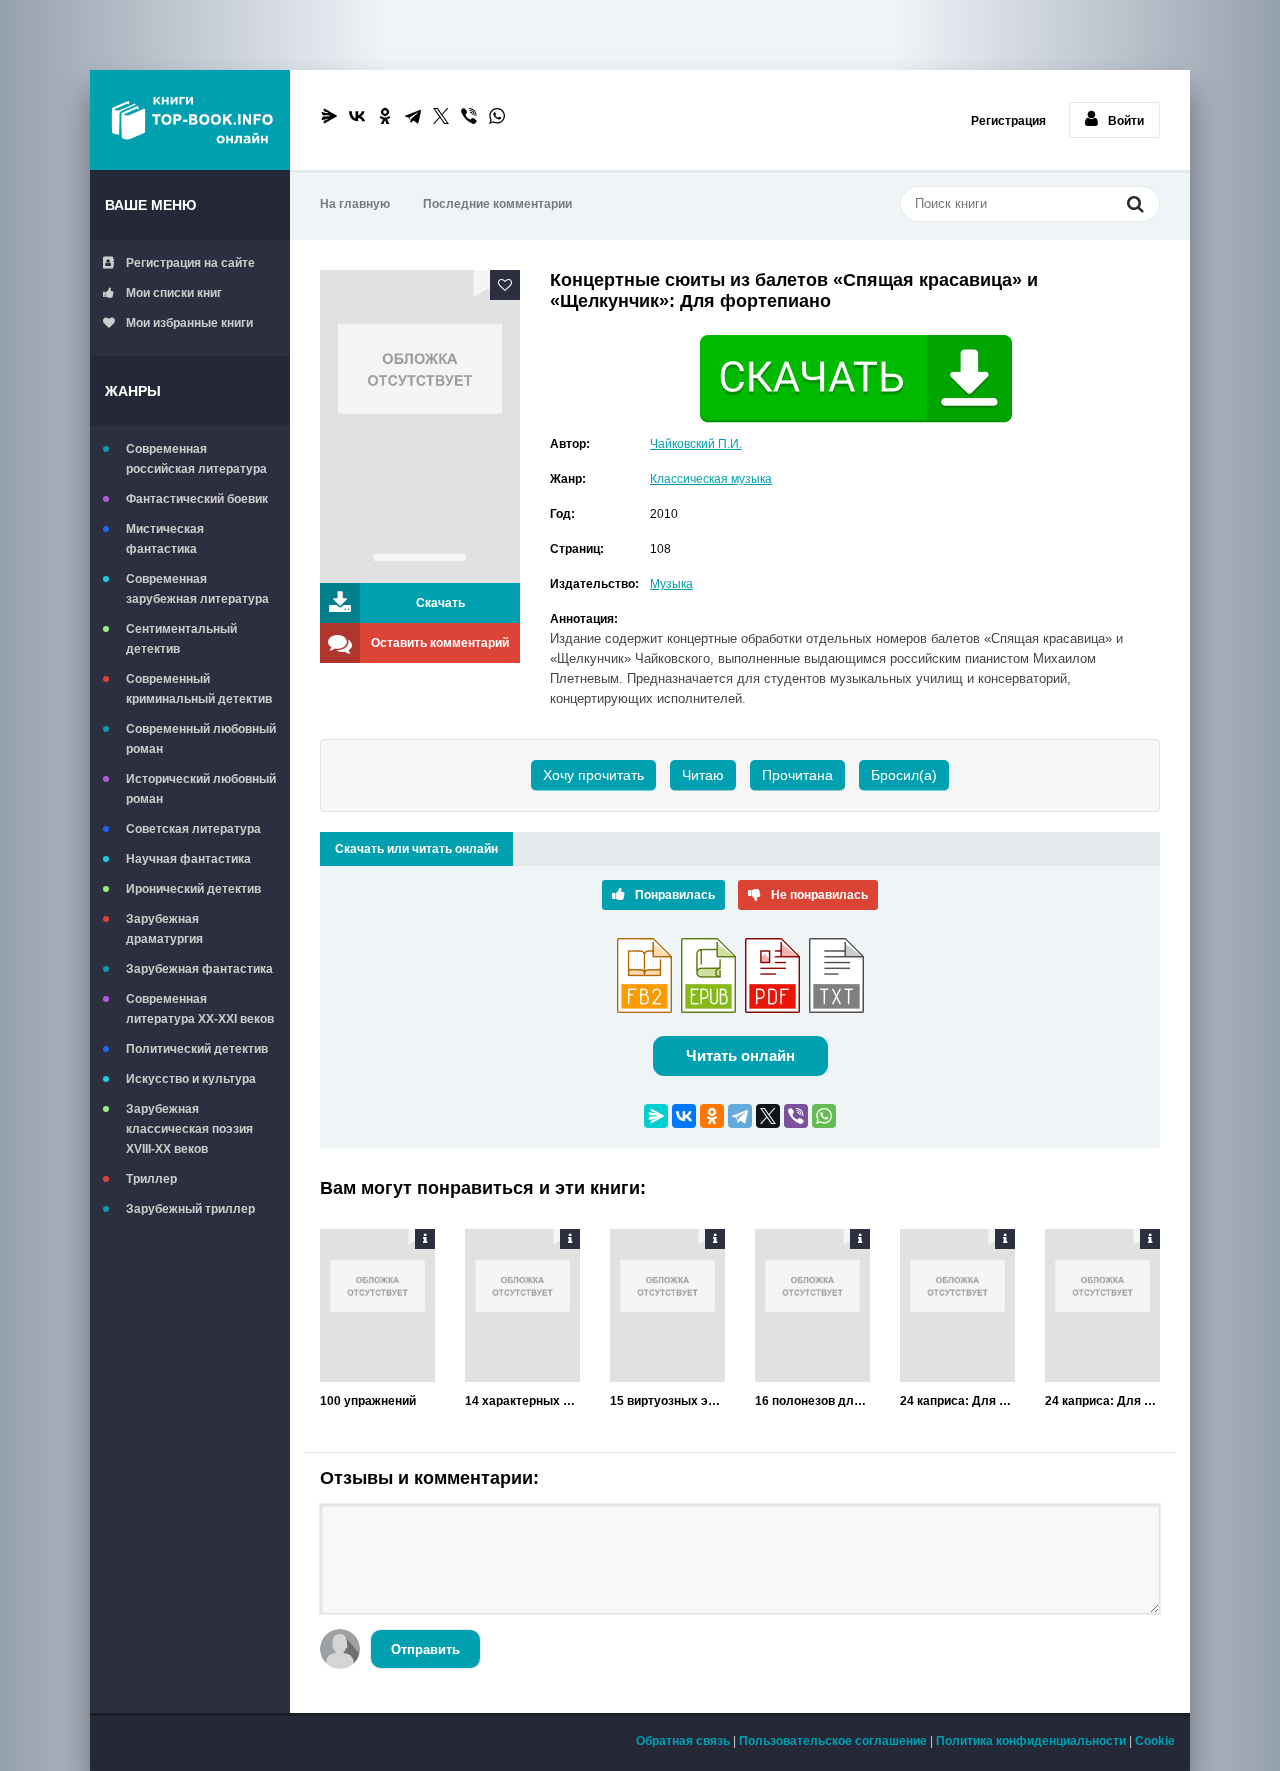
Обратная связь (683, 1741)
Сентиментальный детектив (181, 639)
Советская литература (193, 829)
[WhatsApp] (497, 116)
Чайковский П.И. (696, 444)
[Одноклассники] (385, 116)
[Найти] (1135, 206)
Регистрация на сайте (190, 263)
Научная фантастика (188, 859)
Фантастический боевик (197, 499)
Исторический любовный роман (201, 789)
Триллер (151, 1179)
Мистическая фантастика (165, 539)
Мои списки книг (174, 293)
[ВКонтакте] (357, 116)
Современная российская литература (196, 459)
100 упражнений (368, 1401)
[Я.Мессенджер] (329, 116)
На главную (355, 204)
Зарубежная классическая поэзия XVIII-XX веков (189, 1129)
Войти (1126, 121)
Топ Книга (190, 120)
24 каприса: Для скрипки (957, 1401)
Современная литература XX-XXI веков (200, 1009)
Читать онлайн (740, 1055)
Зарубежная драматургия (164, 929)
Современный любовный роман (201, 739)
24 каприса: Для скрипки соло (1102, 1401)
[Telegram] (413, 116)
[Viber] (469, 116)
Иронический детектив (193, 889)
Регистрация (1008, 121)
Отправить (425, 1649)
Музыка (671, 584)
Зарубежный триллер (190, 1209)
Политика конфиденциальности (1031, 1741)
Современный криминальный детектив (199, 689)
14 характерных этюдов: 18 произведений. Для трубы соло (522, 1401)
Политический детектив (197, 1049)
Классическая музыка (711, 479)
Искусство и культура (191, 1079)
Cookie (1155, 1741)
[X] (441, 116)
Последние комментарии (497, 204)
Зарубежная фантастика (199, 969)
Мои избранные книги (189, 323)
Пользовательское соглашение (833, 1741)
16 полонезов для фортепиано (812, 1401)
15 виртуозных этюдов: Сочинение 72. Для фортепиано (667, 1401)
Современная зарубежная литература (197, 589)
